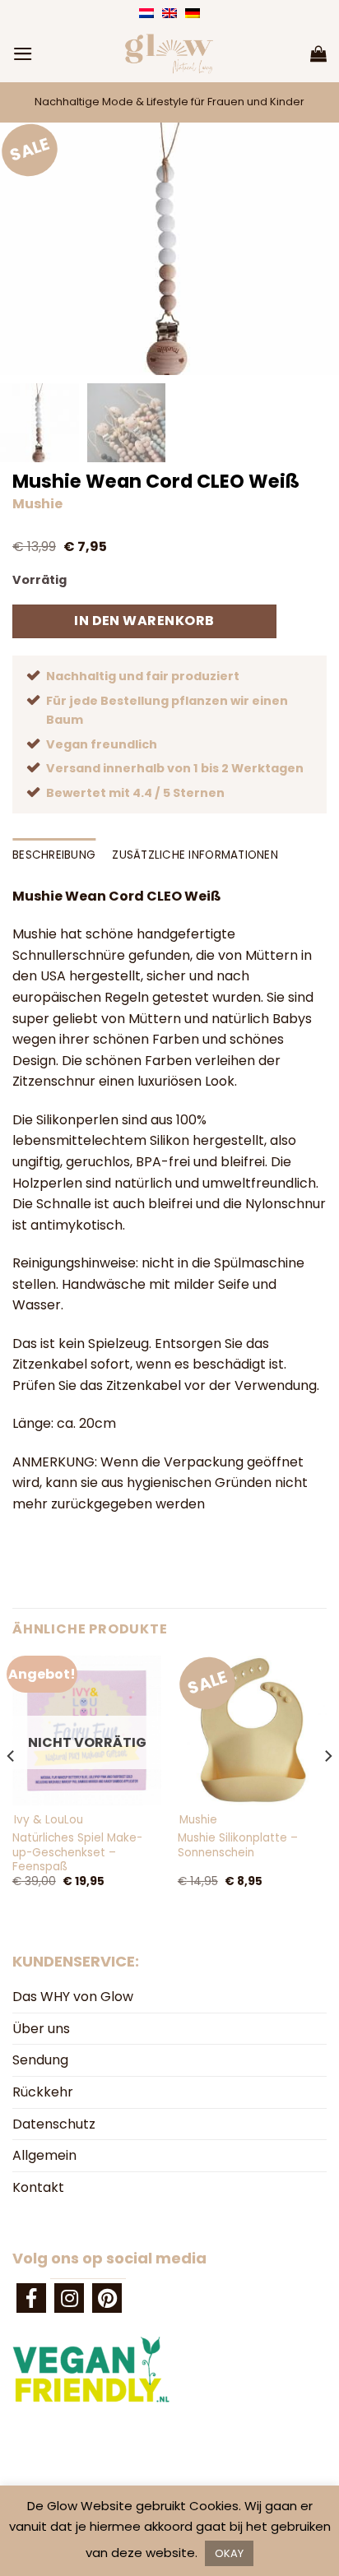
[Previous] (12, 1789)
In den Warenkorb (144, 621)
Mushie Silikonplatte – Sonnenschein (238, 1845)
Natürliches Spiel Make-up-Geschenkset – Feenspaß (77, 1853)
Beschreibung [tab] (54, 855)
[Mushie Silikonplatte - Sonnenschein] (252, 1730)
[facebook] (31, 2298)
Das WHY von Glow (73, 1997)
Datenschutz (54, 2124)
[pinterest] (107, 2298)
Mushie (37, 504)
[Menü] (23, 54)
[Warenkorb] (318, 53)
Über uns (41, 2029)
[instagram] (69, 2298)
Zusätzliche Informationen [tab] (195, 855)
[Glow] (169, 53)
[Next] (327, 1789)
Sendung (40, 2060)
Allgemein (44, 2155)
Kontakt (38, 2187)
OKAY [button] (229, 2553)
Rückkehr (43, 2092)
